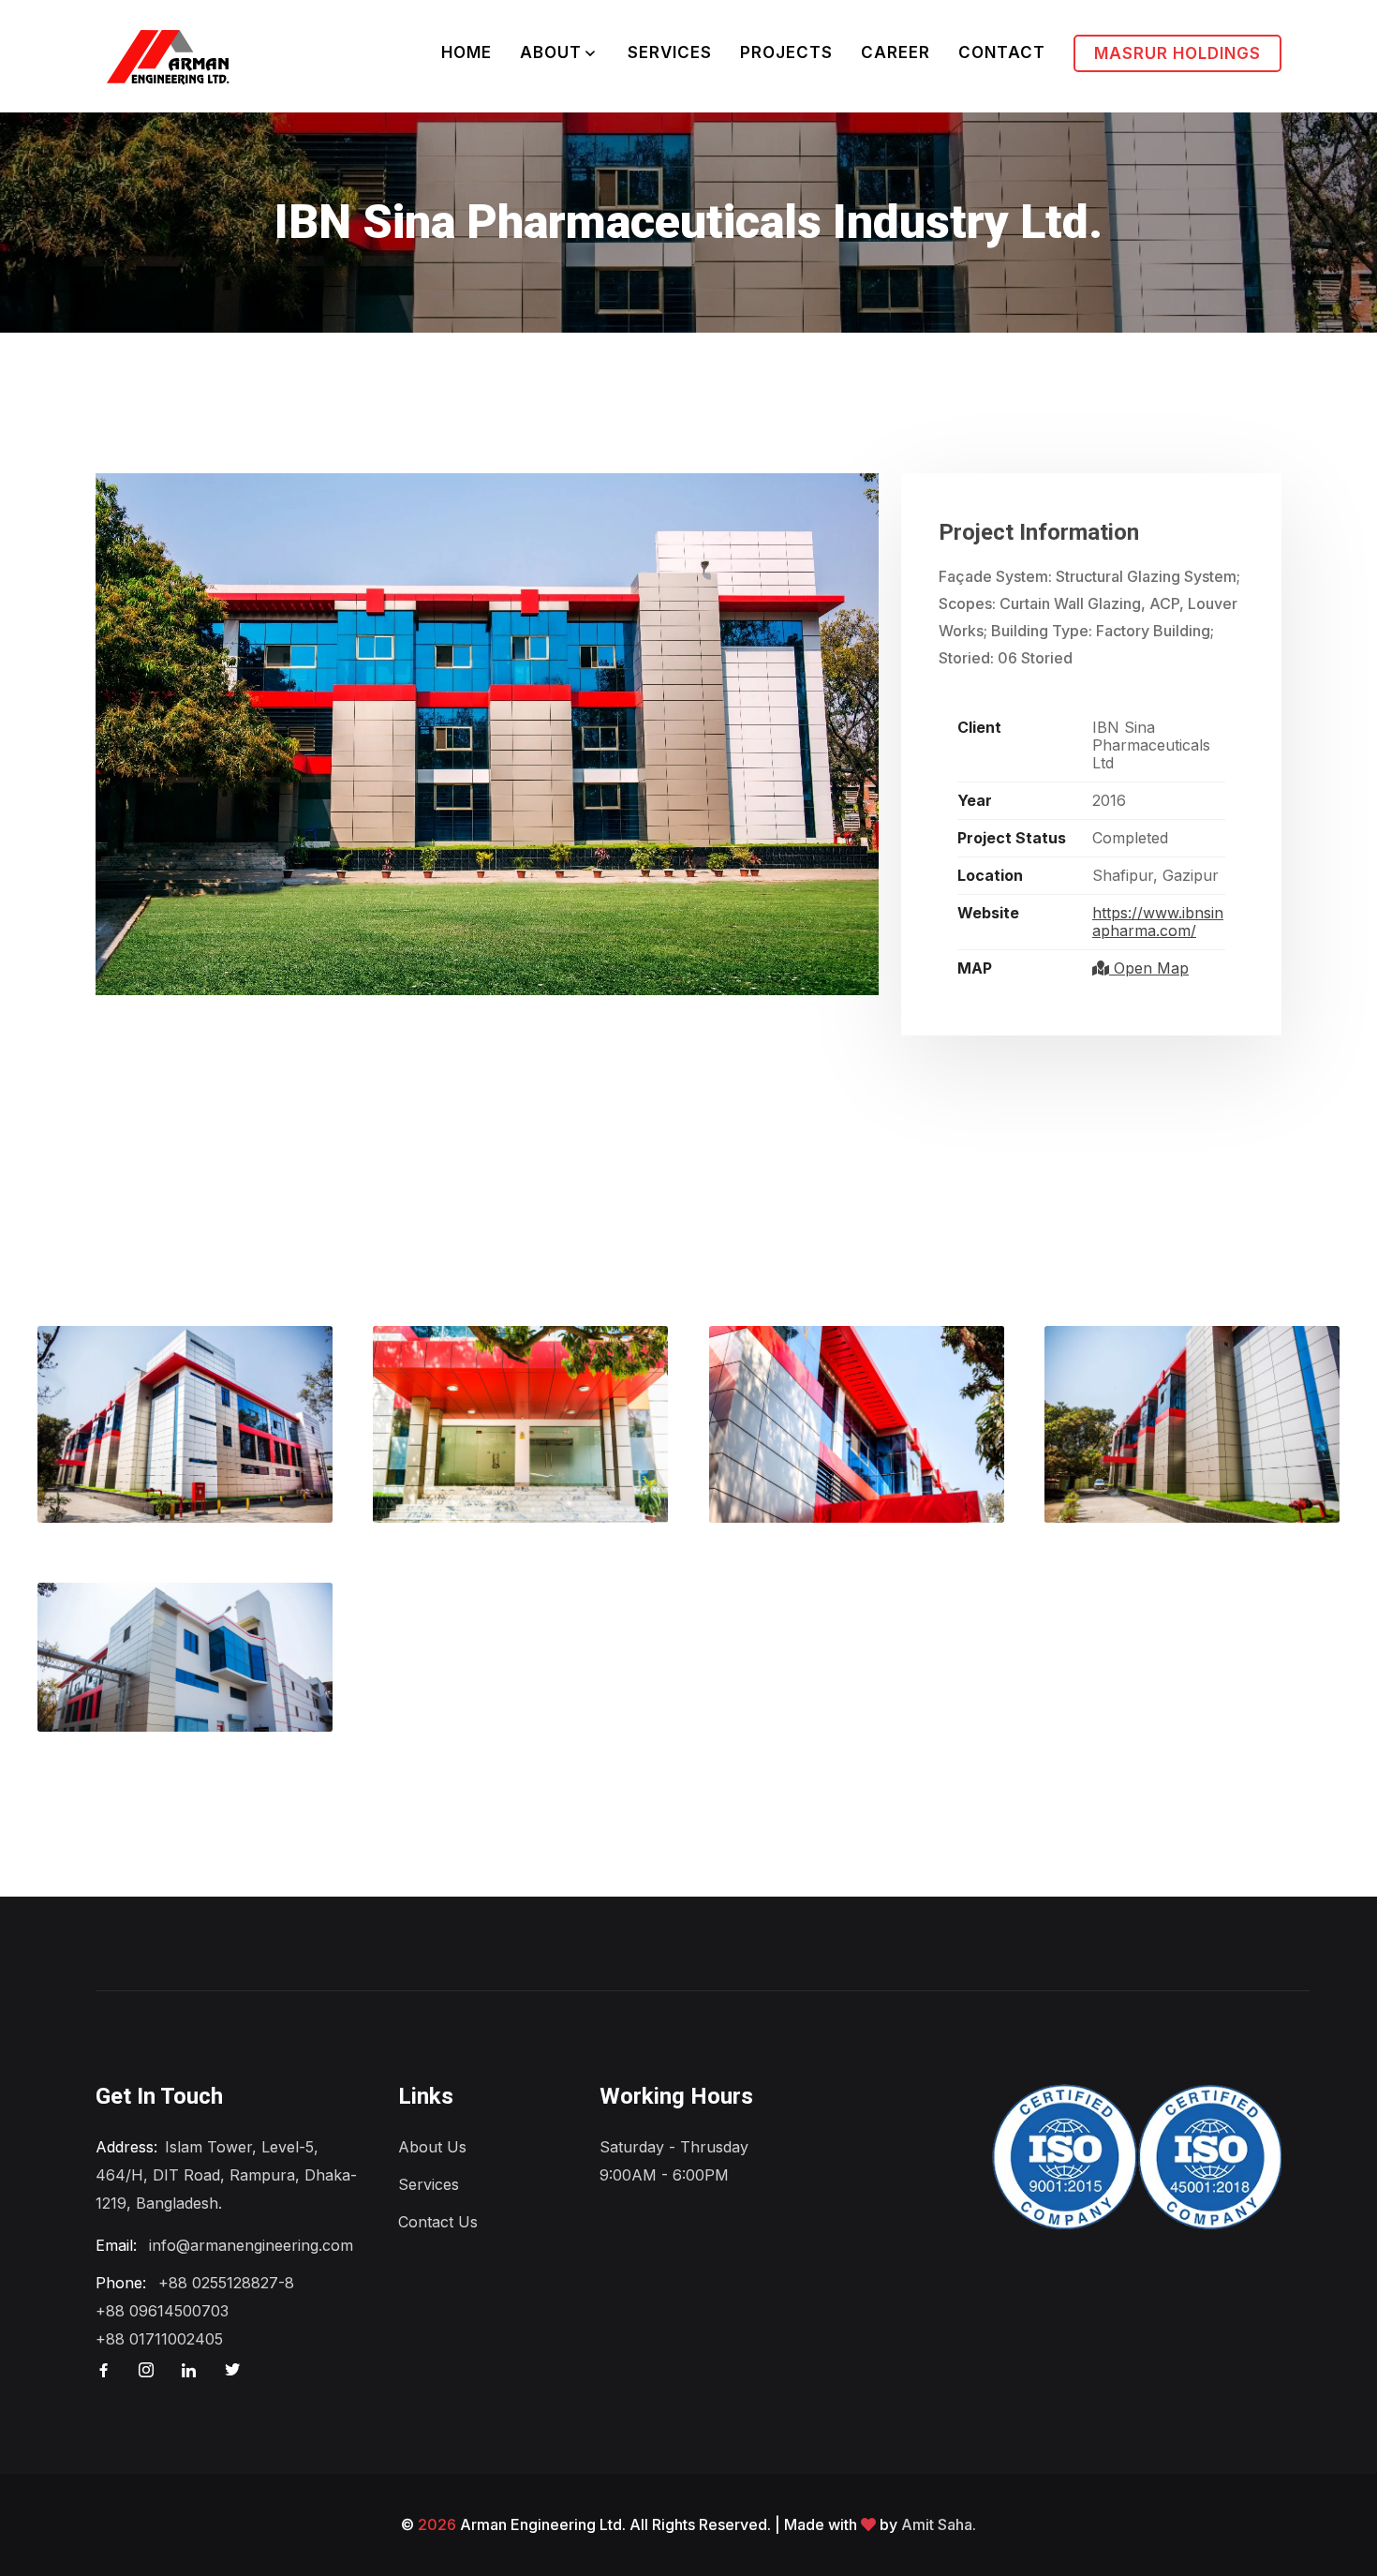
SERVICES (670, 52)
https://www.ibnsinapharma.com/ (1158, 922)
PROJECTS (786, 52)
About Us (432, 2147)
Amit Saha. (939, 2524)
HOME (466, 52)
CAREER (896, 52)
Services (429, 2184)
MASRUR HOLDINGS (1177, 53)
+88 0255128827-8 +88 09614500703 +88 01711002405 (195, 2311)
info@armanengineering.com (251, 2245)
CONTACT (1002, 52)
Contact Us (438, 2222)
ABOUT (551, 52)
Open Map (1149, 968)
